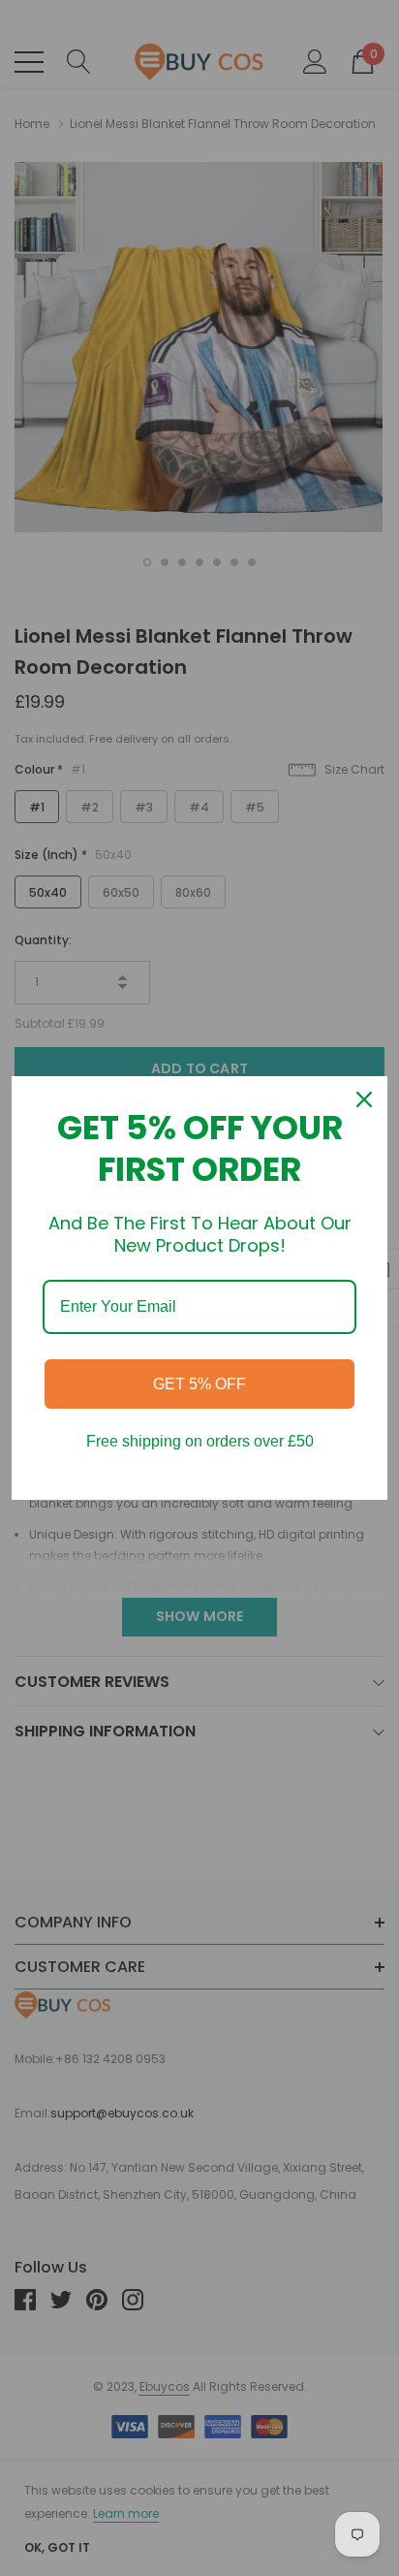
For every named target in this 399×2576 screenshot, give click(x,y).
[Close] (364, 1099)
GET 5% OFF (199, 1384)
